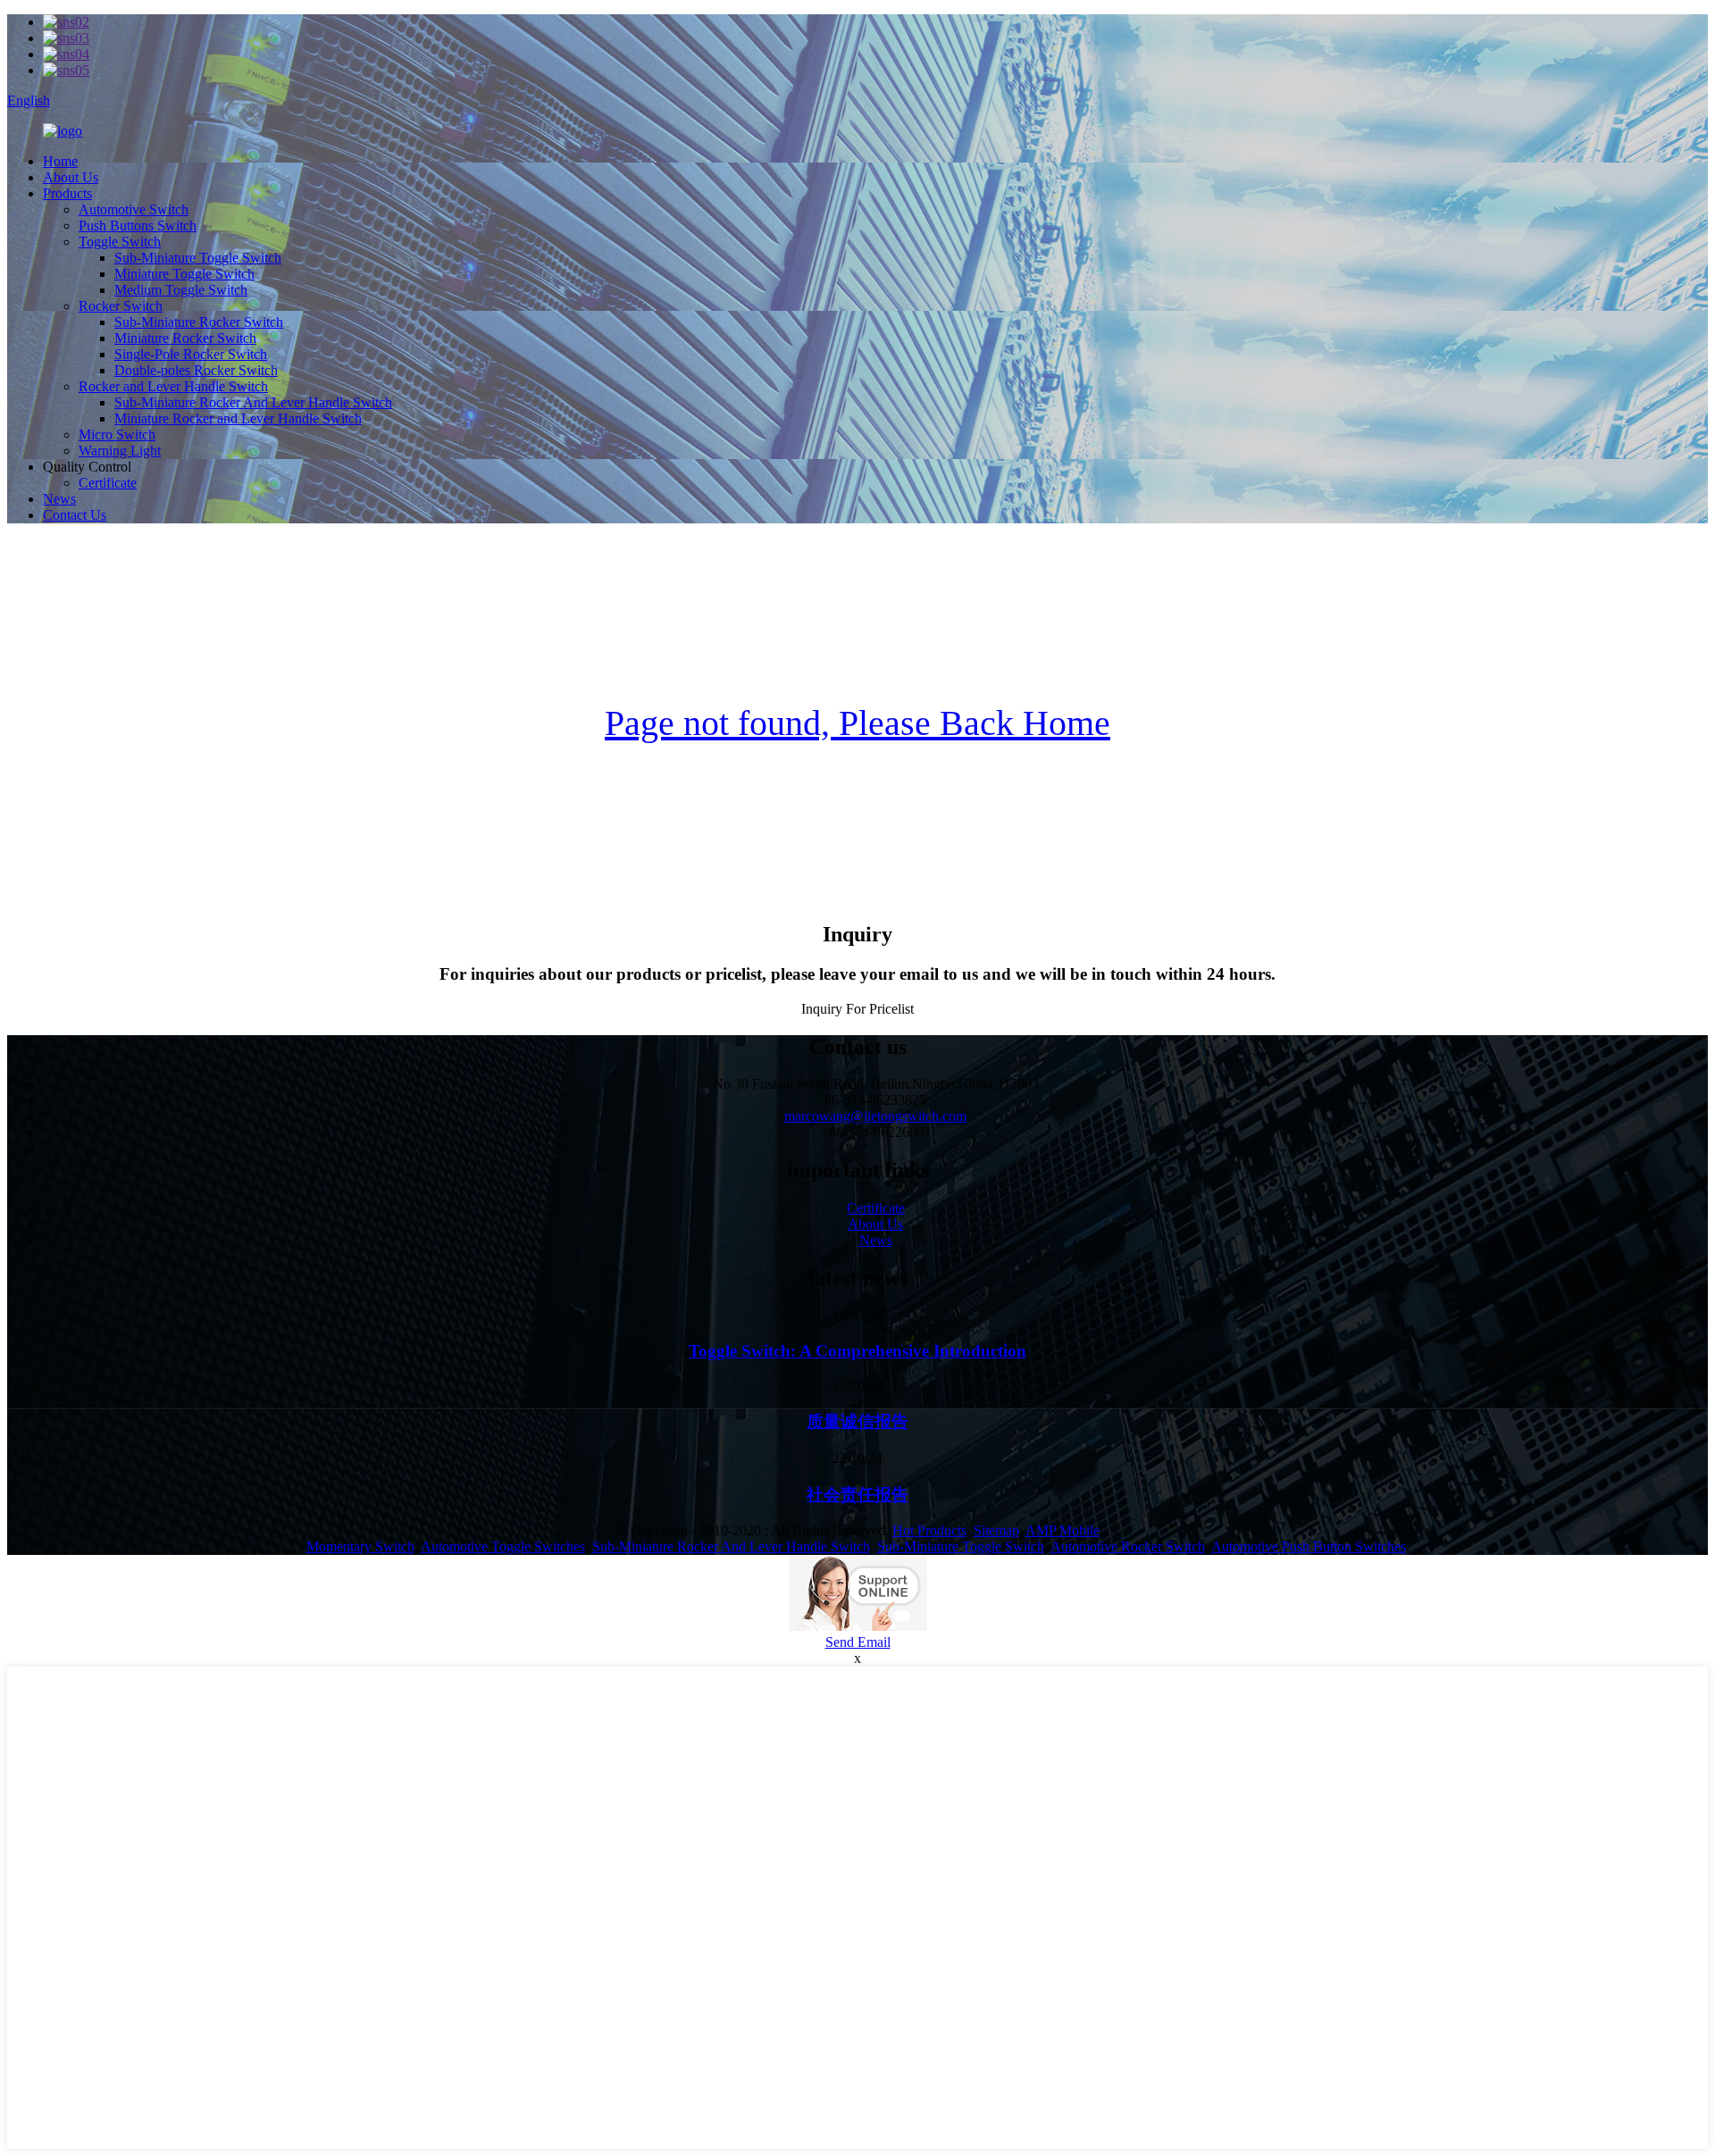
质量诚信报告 (857, 1421)
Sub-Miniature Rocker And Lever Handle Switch (253, 402)
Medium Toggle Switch (181, 290)
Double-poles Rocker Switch (196, 370)
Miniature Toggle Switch (184, 274)
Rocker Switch (121, 306)
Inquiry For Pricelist (857, 1009)
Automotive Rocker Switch (1128, 1546)
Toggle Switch (120, 242)
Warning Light (120, 451)
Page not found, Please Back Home (857, 723)
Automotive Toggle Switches (503, 1546)
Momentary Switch (360, 1546)
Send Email (858, 1642)
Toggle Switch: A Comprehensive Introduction (857, 1351)
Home (60, 161)
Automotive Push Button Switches (1309, 1546)
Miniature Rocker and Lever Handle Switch (238, 418)
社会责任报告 (857, 1495)
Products (67, 193)
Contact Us (75, 515)
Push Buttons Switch (138, 226)
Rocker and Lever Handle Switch (173, 386)
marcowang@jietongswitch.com (875, 1116)
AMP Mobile (1062, 1530)
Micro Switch (117, 435)
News (59, 499)
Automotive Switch (134, 209)
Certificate (108, 483)
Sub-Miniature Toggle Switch (198, 258)
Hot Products (929, 1530)
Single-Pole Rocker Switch (191, 354)
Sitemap (996, 1530)
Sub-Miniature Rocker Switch (199, 322)
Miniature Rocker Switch (185, 338)
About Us (71, 177)
